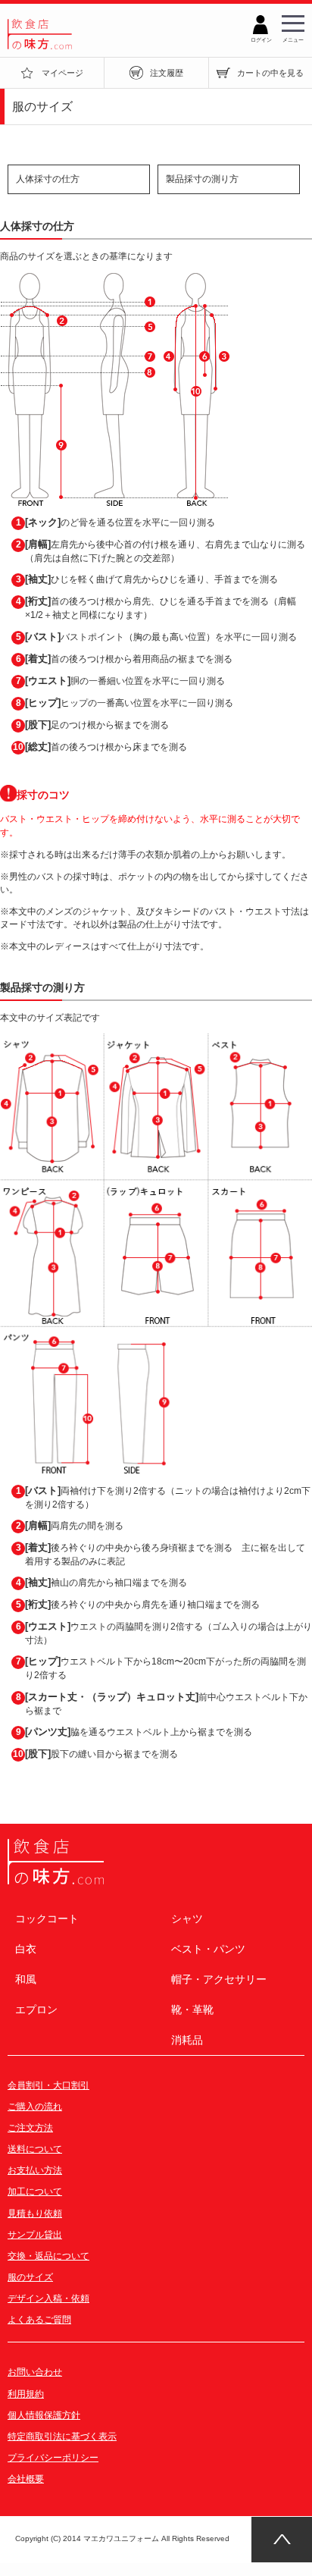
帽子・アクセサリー (219, 1979)
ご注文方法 (30, 2128)
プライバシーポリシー (53, 2458)
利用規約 (26, 2394)
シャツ (187, 1919)
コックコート (47, 1919)
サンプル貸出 (35, 2235)
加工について (35, 2192)
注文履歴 (167, 73)
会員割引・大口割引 (48, 2085)
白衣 (26, 1949)
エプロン (36, 2010)
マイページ (62, 73)
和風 (26, 1979)
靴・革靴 (192, 2010)
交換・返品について (48, 2256)
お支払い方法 (35, 2170)
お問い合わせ (35, 2372)
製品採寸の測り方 (202, 179)
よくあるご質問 (39, 2320)
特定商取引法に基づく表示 (62, 2436)
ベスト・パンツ (208, 1949)
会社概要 (26, 2479)
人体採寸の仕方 (48, 179)
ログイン (261, 38)
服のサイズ (30, 2277)
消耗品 (187, 2040)
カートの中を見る (270, 73)
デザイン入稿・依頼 (48, 2298)
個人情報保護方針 (44, 2415)
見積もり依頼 (35, 2214)
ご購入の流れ (35, 2107)
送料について (35, 2149)
